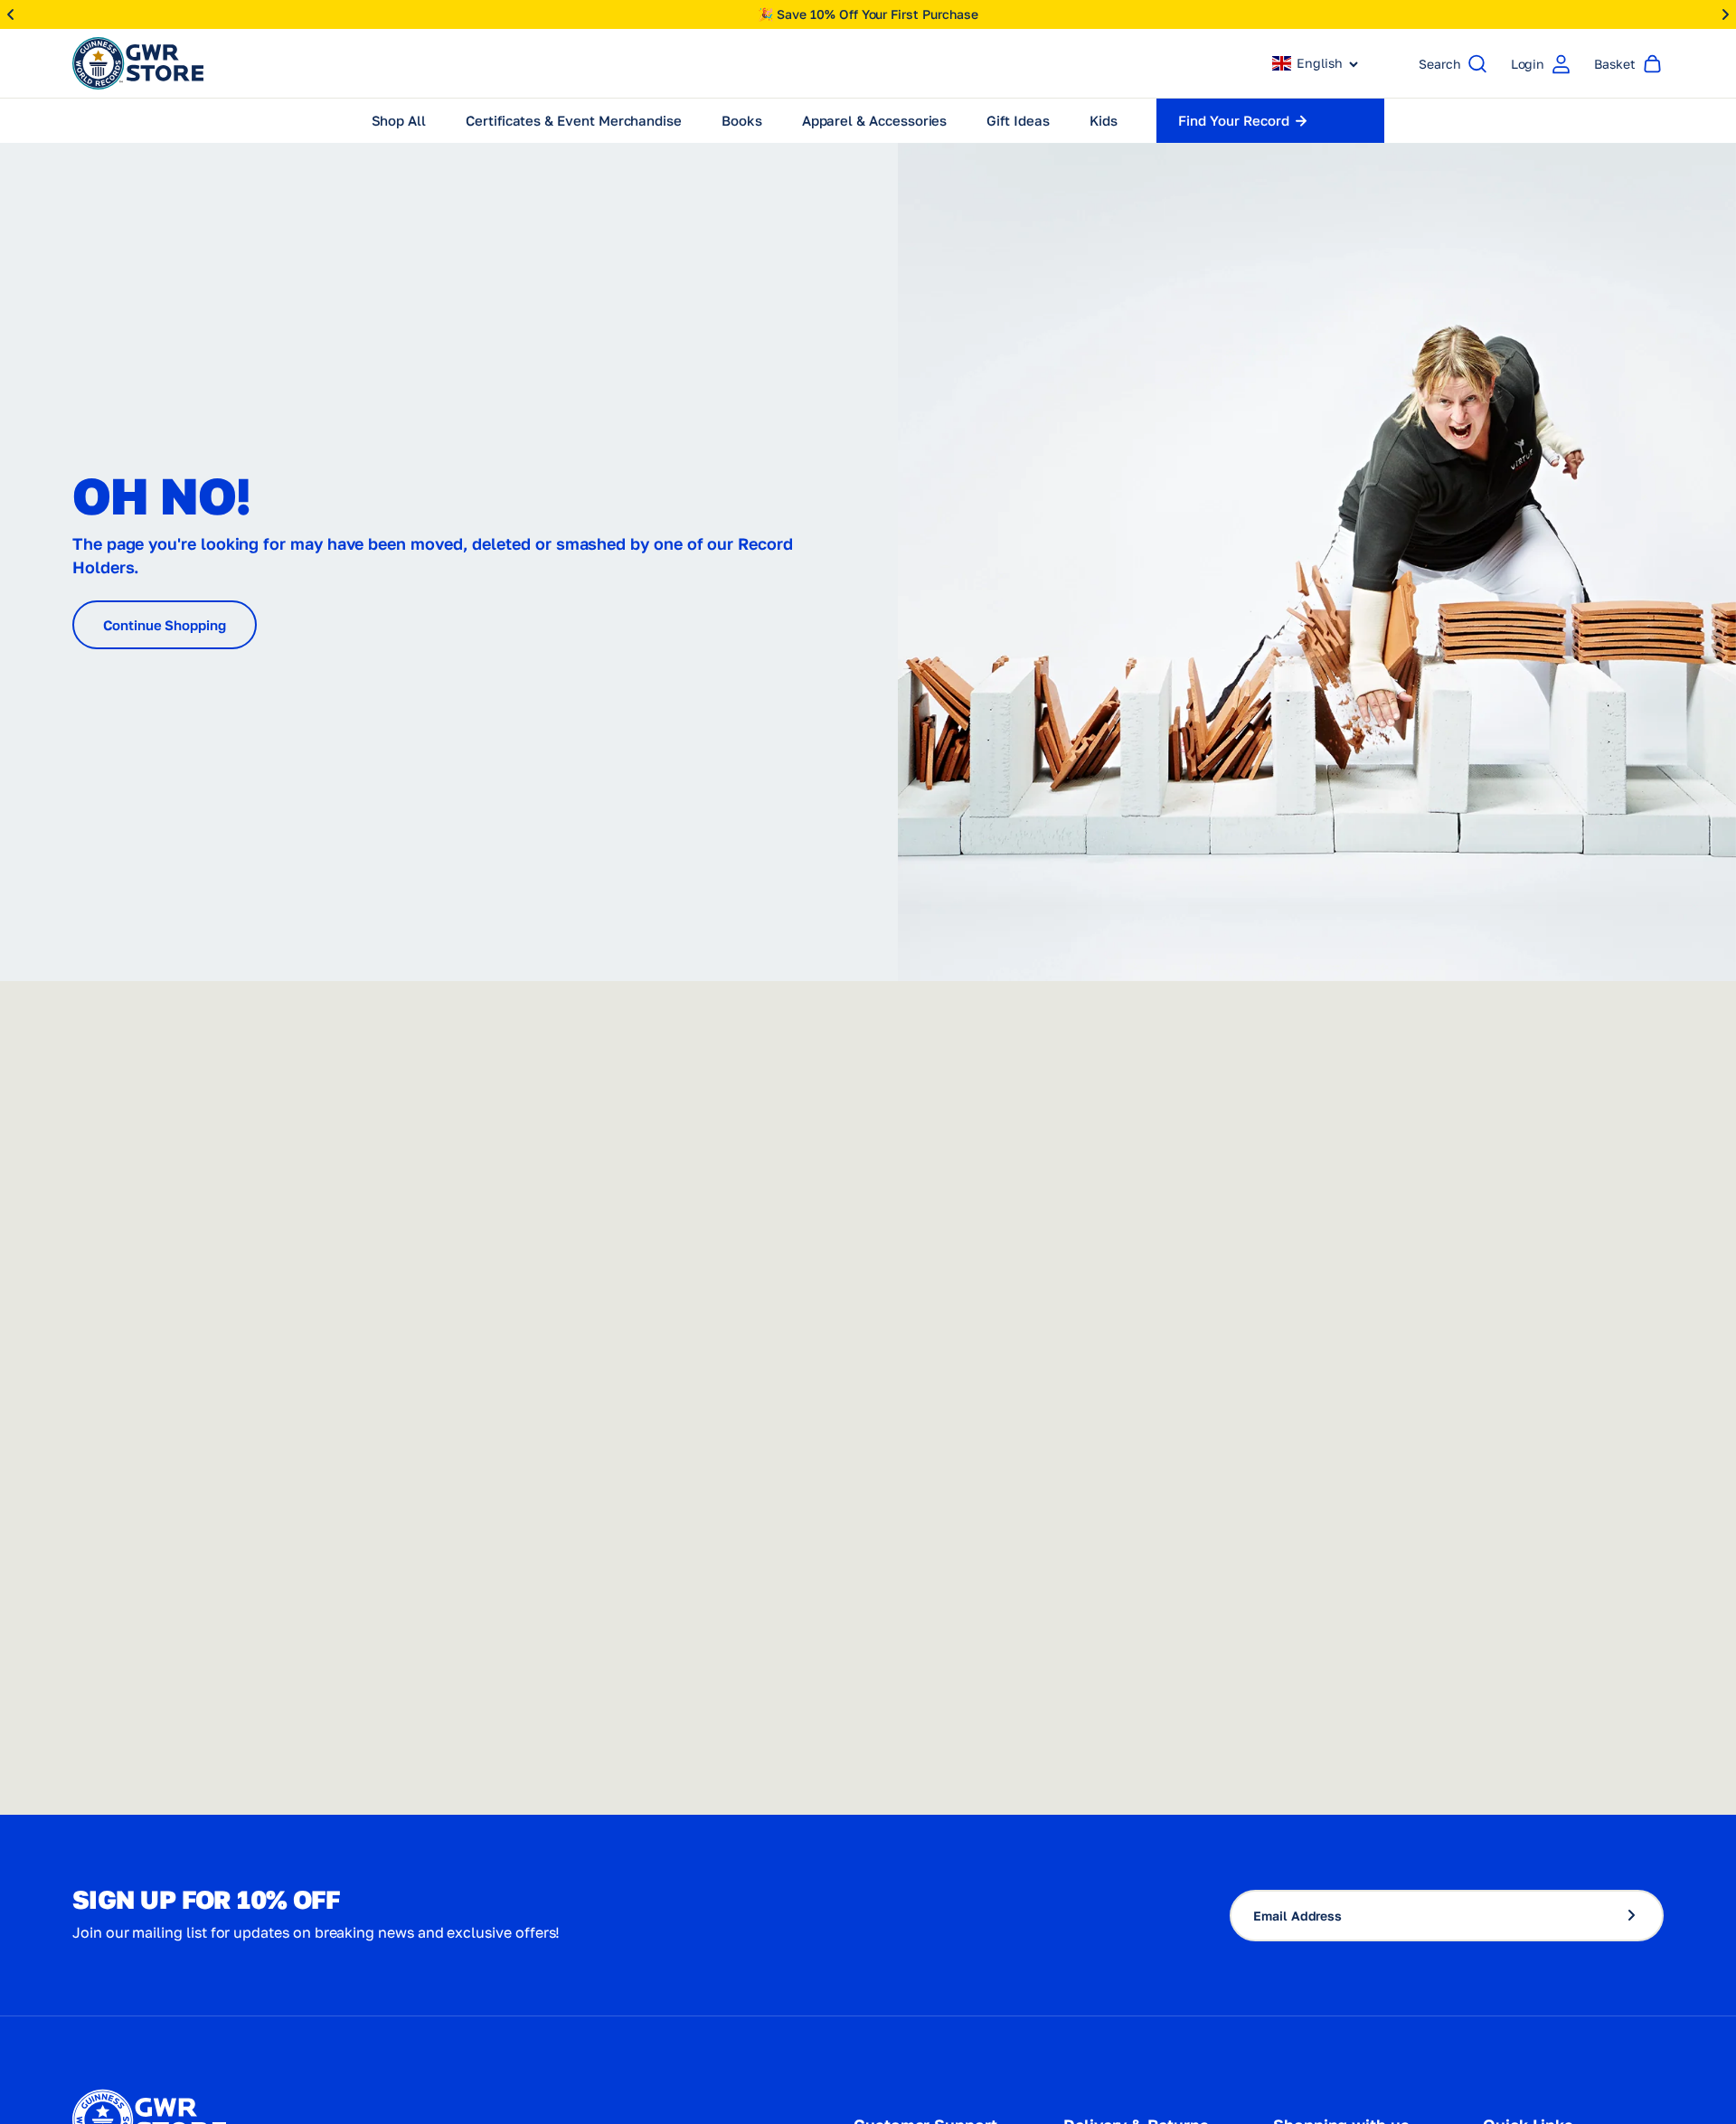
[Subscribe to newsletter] (1639, 1916)
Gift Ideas (1018, 120)
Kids (1104, 120)
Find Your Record (1233, 120)
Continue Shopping (165, 625)
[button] (1316, 63)
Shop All (399, 120)
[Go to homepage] (138, 63)
